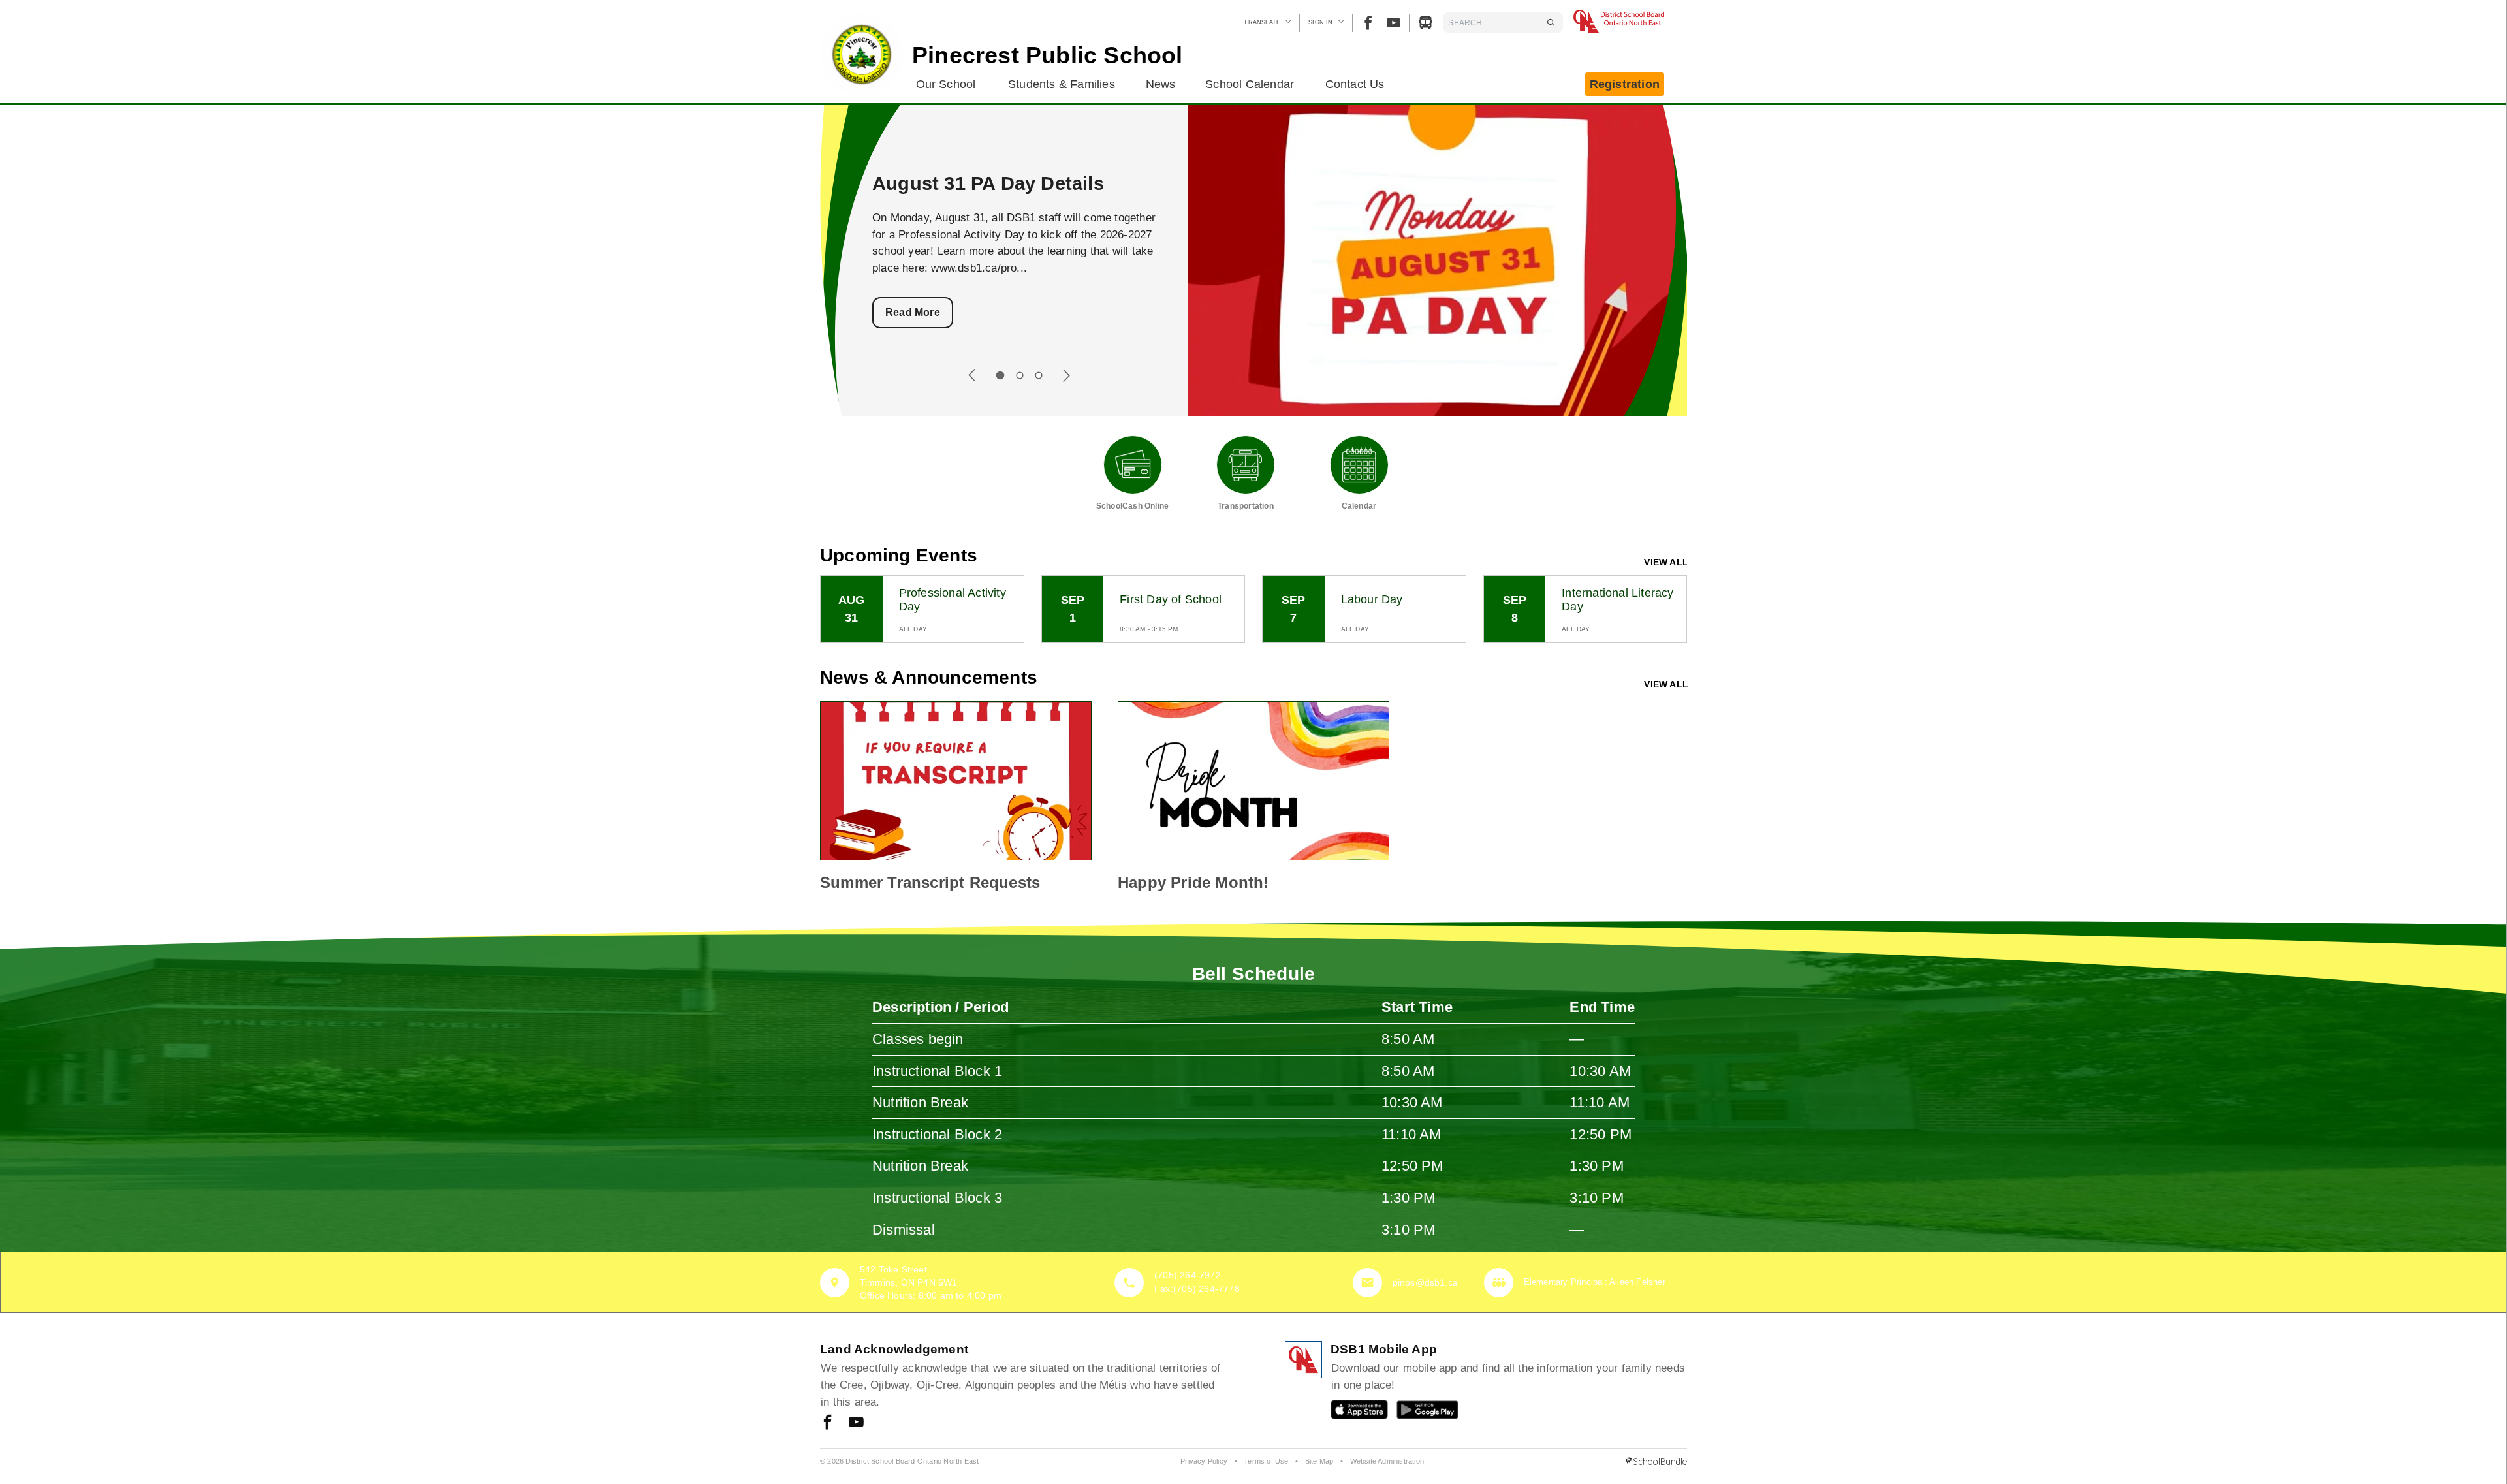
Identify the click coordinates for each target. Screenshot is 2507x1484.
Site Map (1319, 1461)
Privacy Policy (1204, 1461)
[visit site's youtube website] (856, 1423)
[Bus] (1426, 23)
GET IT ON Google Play (1418, 1413)
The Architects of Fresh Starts (1009, 183)
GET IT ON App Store (1353, 1413)
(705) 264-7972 (1188, 1275)
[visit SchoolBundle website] (1656, 1462)
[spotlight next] (1066, 375)
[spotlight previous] (972, 375)
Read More (913, 312)
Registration (1625, 84)
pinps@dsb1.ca (1426, 1282)
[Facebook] (1368, 23)
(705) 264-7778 (1206, 1289)
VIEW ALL (1666, 562)
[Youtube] (1394, 23)
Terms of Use (1266, 1461)
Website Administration (1387, 1461)
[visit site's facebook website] (828, 1423)
